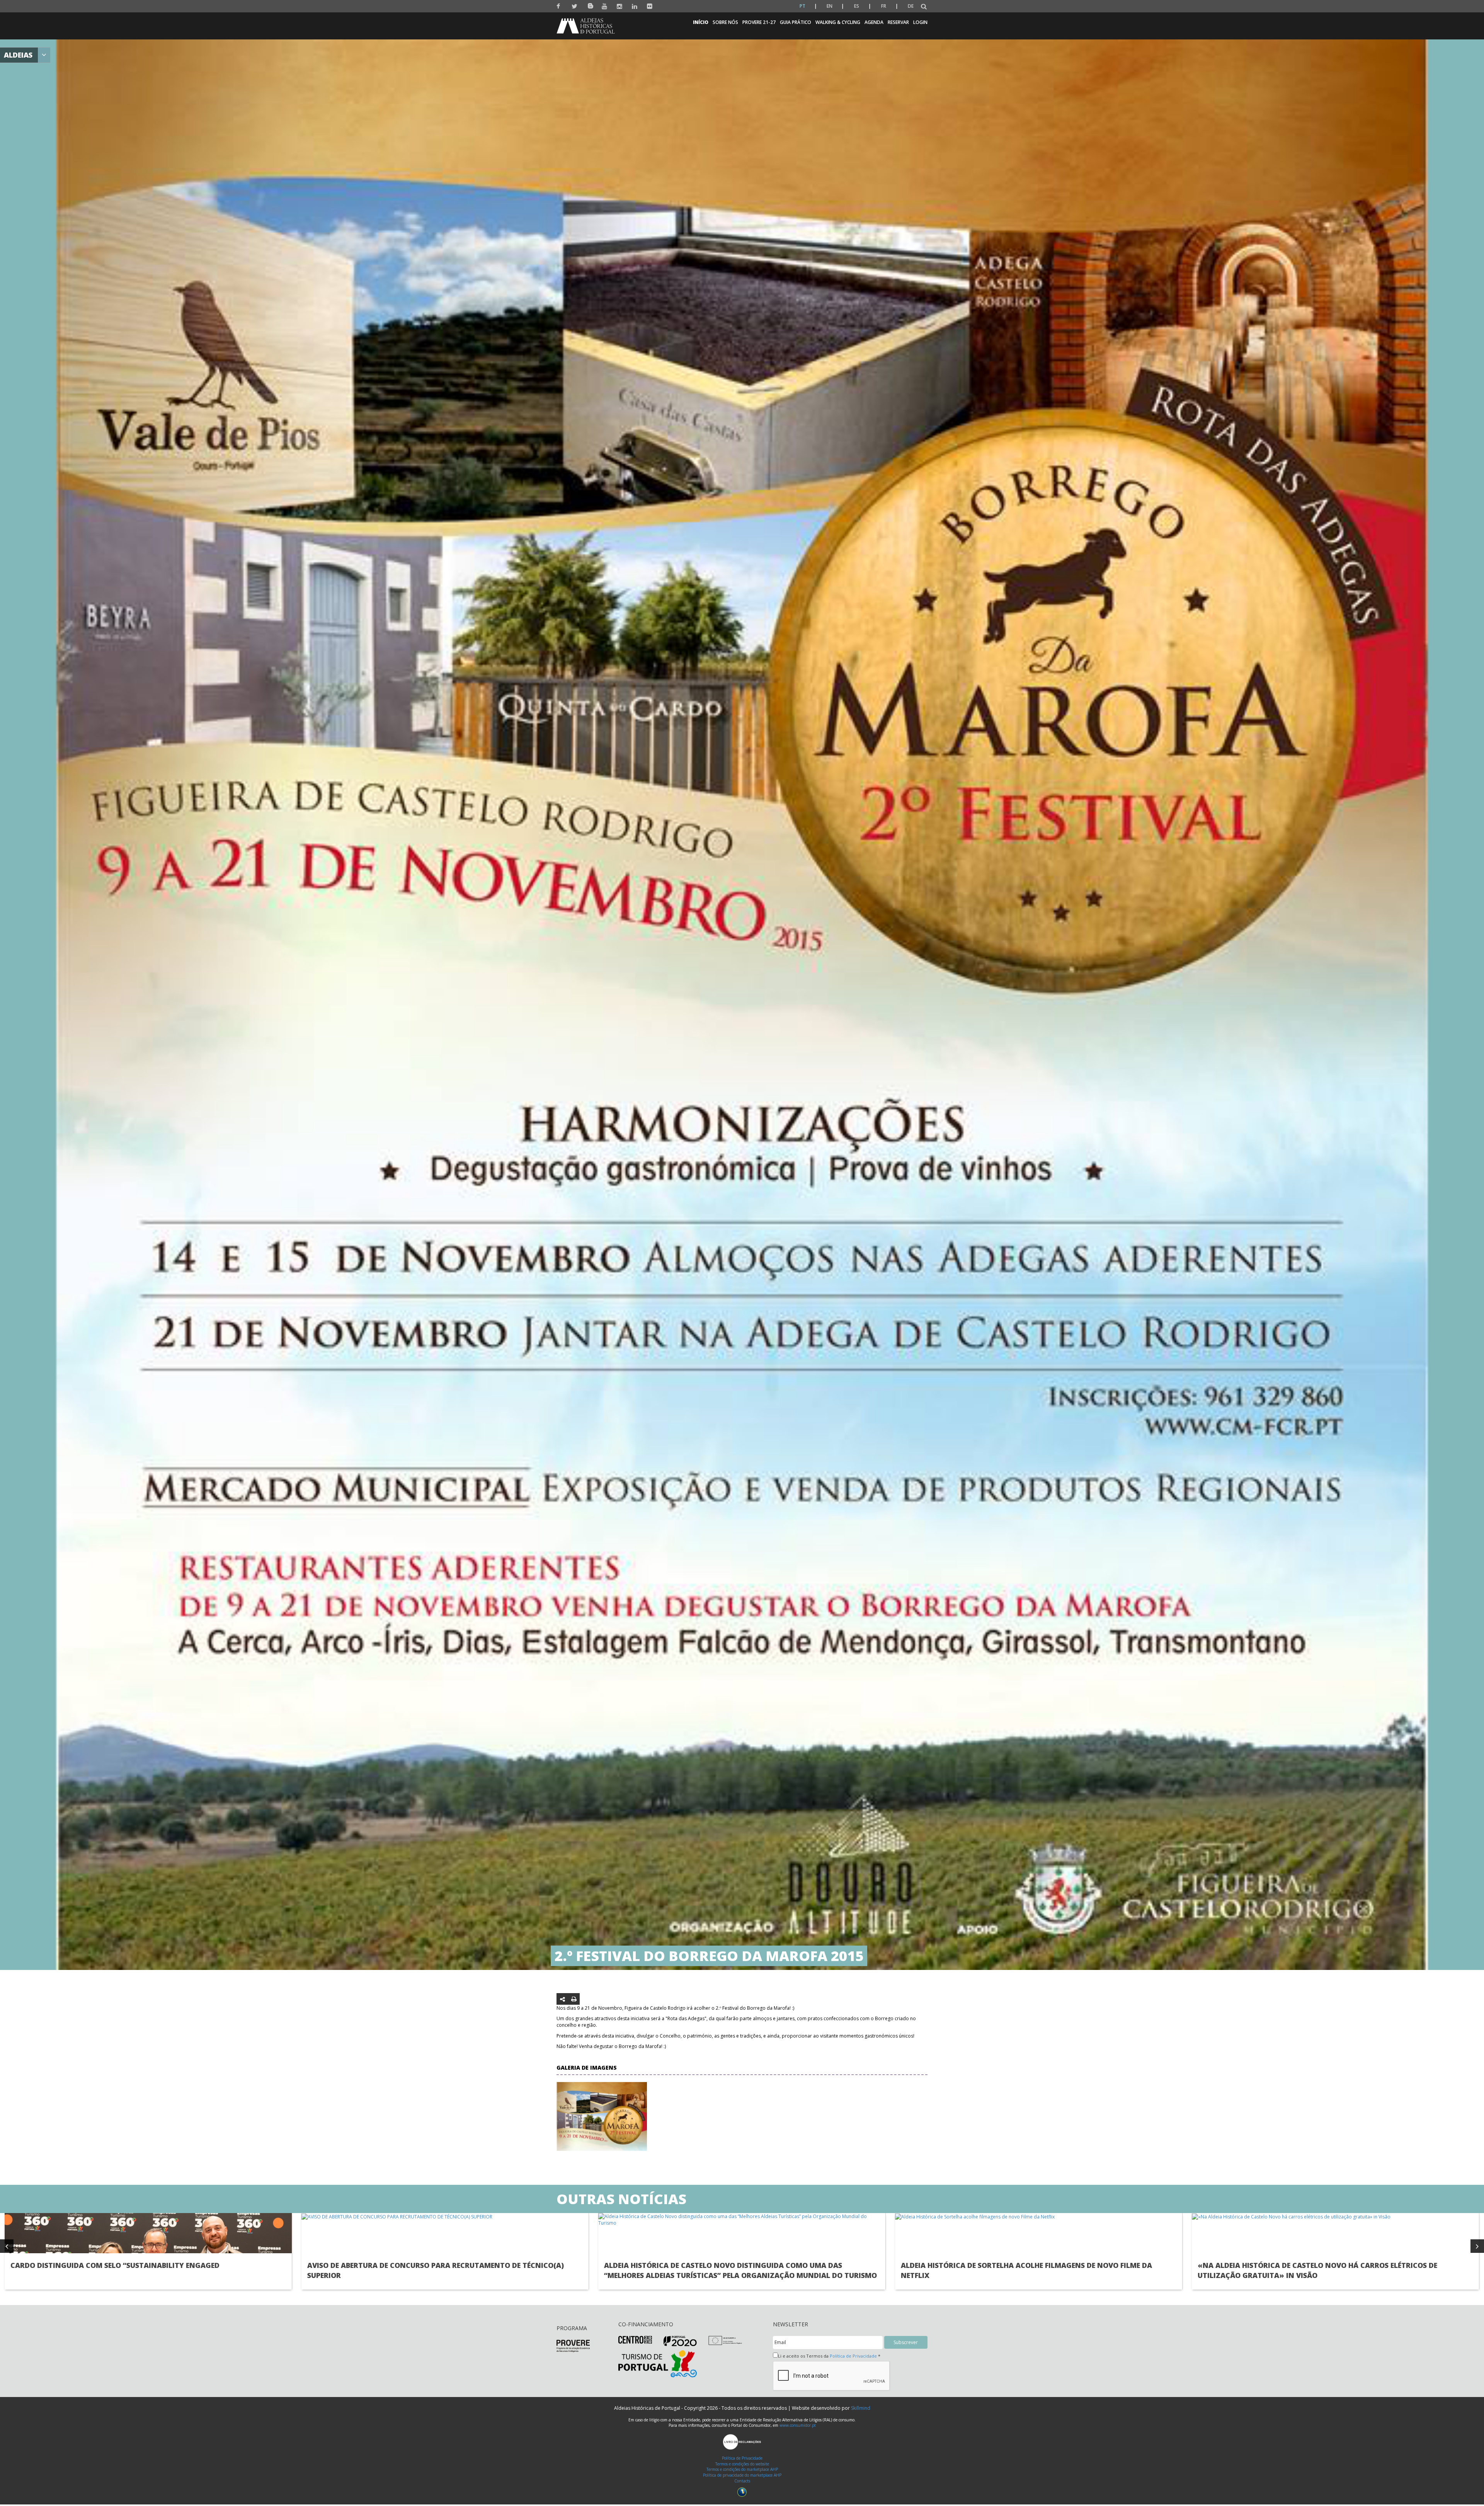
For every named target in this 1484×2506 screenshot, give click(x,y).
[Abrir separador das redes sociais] (562, 1999)
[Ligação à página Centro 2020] (635, 2339)
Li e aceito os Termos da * (829, 2356)
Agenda (874, 22)
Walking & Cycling (838, 22)
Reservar (898, 22)
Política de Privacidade (853, 2356)
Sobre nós (725, 22)
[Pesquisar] (924, 7)
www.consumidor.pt (798, 2425)
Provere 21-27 (759, 22)
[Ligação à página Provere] (573, 2345)
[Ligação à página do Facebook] (559, 6)
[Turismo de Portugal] (658, 2363)
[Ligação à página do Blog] (590, 4)
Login (920, 22)
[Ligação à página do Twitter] (574, 6)
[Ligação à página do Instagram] (620, 6)
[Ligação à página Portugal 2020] (680, 2341)
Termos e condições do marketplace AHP (742, 2469)
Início (701, 22)
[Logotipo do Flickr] (650, 6)
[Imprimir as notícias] (574, 1999)
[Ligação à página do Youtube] (605, 6)
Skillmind (861, 2408)
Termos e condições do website (742, 2464)
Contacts (742, 2481)
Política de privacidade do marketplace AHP (742, 2475)
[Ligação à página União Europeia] (725, 2340)
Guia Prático (796, 22)
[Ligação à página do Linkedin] (635, 6)
